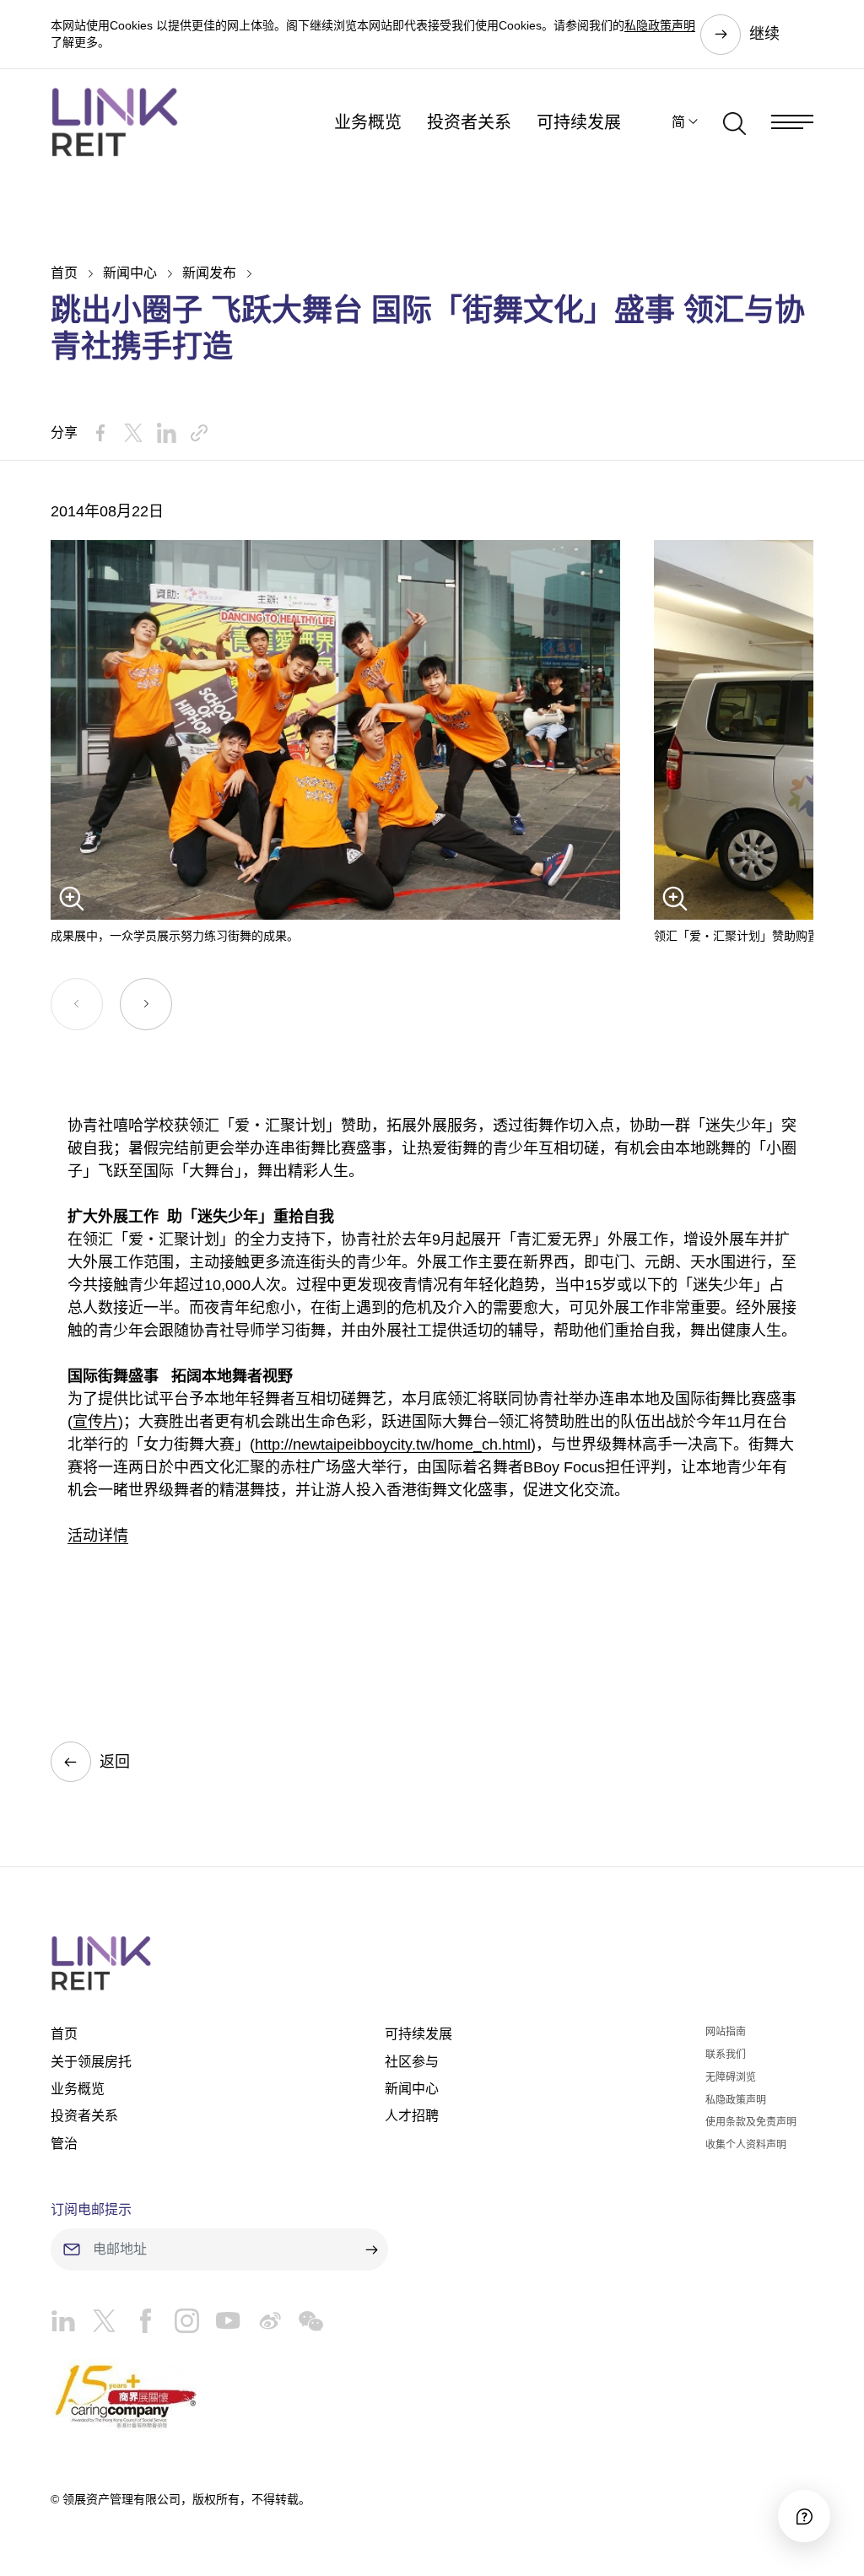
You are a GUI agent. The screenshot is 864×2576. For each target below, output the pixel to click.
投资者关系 (469, 122)
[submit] (371, 2249)
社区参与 (412, 2062)
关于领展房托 (91, 2062)
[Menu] (792, 122)
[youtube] (220, 2325)
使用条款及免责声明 (751, 2122)
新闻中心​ (130, 273)
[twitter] (96, 2325)
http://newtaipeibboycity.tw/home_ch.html (393, 1445)
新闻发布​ (209, 273)
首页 (64, 273)
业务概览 (368, 122)
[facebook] (137, 2325)
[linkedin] (63, 2325)
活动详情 (98, 1536)
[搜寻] (734, 122)
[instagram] (178, 2325)
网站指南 (726, 2032)
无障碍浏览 (731, 2077)
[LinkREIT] (432, 1963)
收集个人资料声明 (746, 2145)
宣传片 (95, 1422)
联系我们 (726, 2055)
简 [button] (678, 122)
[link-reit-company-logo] (115, 122)
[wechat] (302, 2325)
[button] (146, 1004)
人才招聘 (412, 2116)
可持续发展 (579, 122)
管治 (64, 2144)
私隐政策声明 (660, 25)
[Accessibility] (804, 2516)
